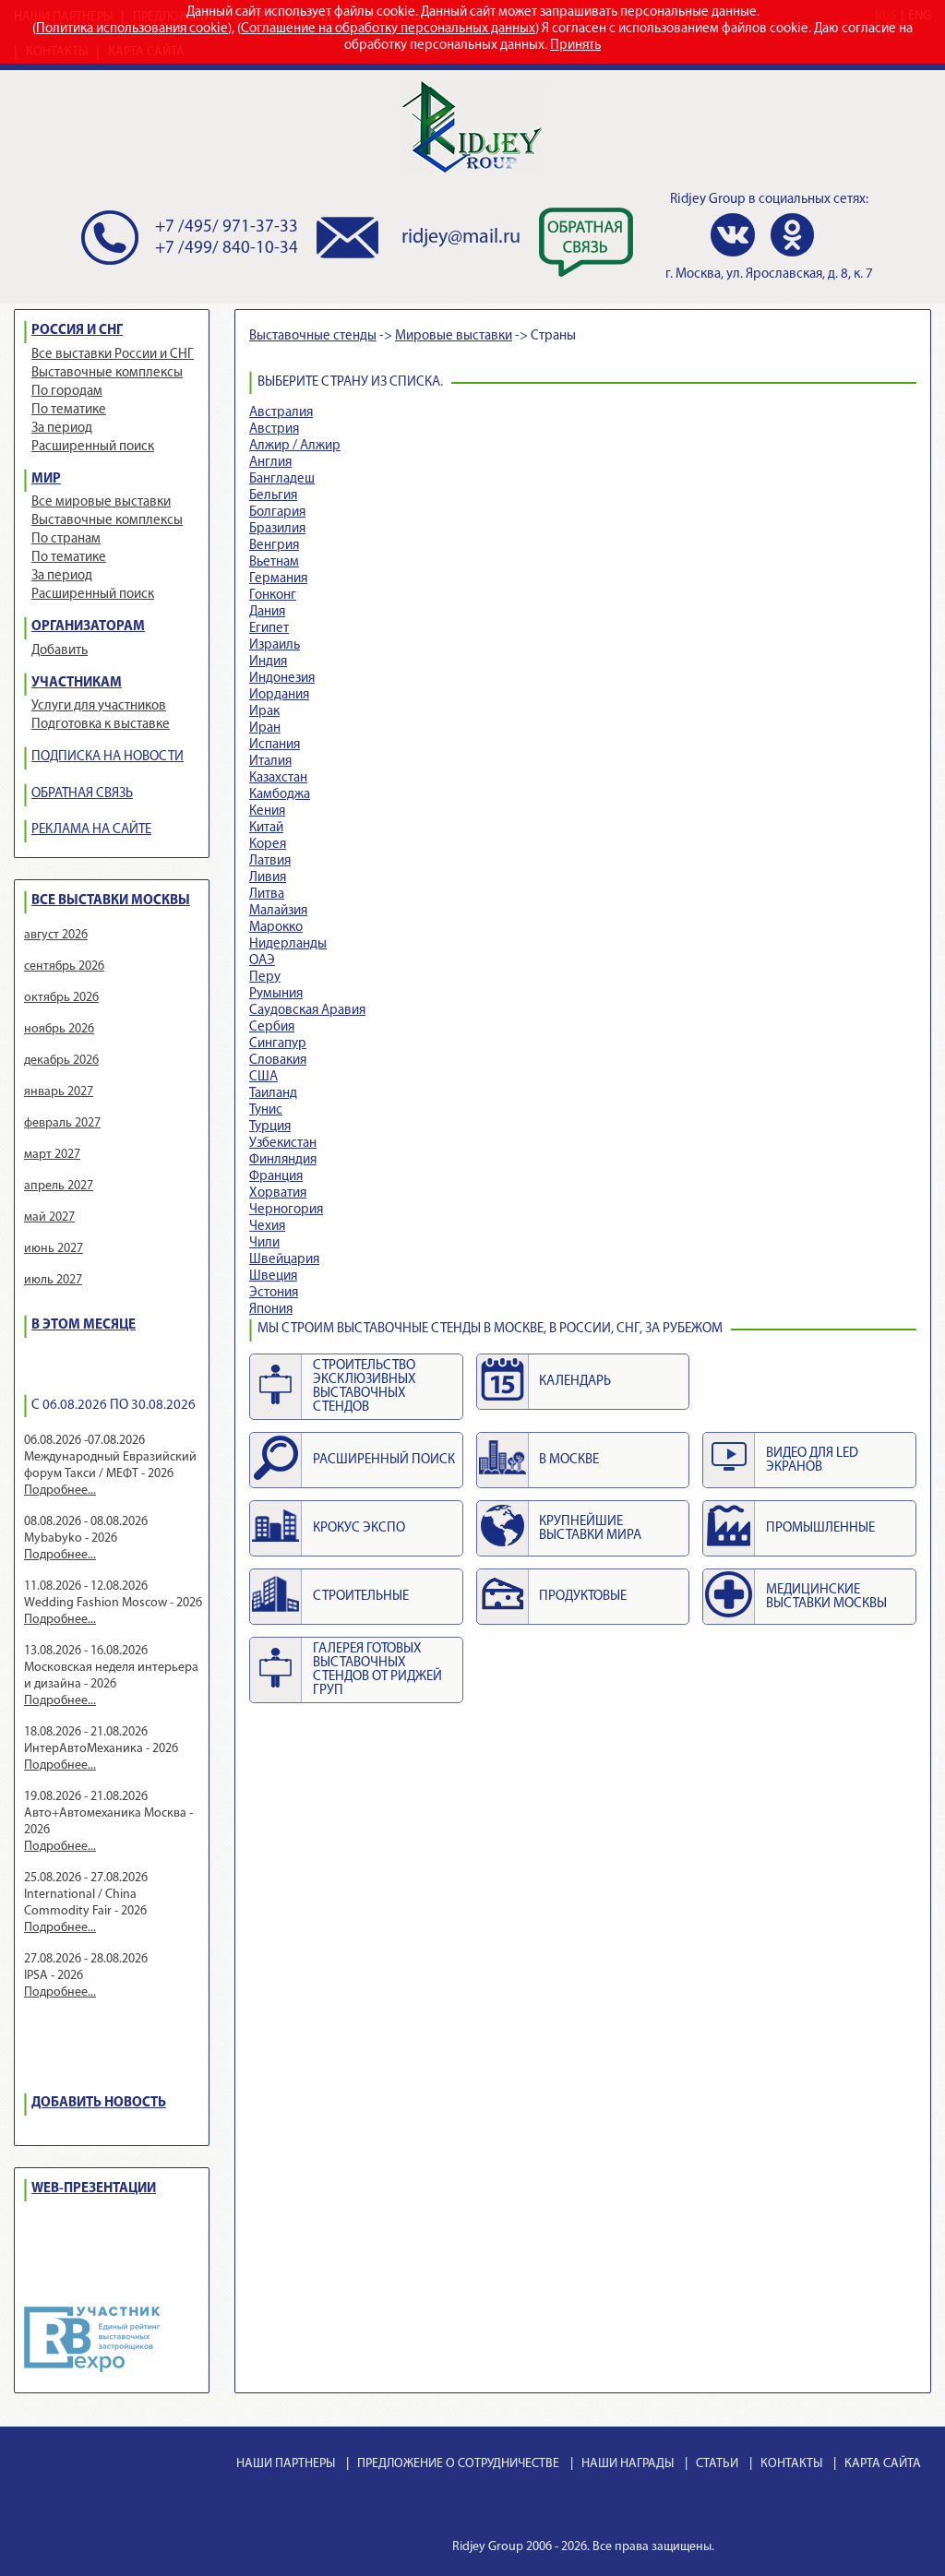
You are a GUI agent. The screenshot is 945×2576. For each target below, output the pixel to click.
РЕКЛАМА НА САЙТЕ (91, 830)
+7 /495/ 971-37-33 (227, 227)
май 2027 (49, 1217)
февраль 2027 (62, 1123)
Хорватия (278, 1193)
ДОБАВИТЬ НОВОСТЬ (99, 2103)
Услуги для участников (99, 706)
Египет (269, 629)
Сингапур (278, 1044)
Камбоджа (280, 795)
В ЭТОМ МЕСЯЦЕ (84, 1325)
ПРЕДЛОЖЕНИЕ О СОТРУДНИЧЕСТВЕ (458, 2464)
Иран (265, 728)
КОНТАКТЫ (791, 2464)
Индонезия (282, 679)
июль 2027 (53, 1280)
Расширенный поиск (93, 447)
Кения (267, 811)
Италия (270, 762)
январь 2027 (59, 1092)
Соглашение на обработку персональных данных (388, 29)
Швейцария (284, 1260)
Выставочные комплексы (107, 373)
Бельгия (273, 496)
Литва (267, 894)
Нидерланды (288, 944)
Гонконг (273, 596)
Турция (270, 1127)
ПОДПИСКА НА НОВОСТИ (108, 757)
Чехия (267, 1227)
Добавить (60, 651)
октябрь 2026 (61, 998)
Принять (575, 46)
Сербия (272, 1027)
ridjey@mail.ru (461, 238)
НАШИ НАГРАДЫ (628, 2464)
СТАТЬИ (717, 2464)
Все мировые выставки (101, 502)
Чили (264, 1243)
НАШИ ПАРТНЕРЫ (286, 2464)
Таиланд (273, 1094)
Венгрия (274, 546)
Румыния (276, 994)
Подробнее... (60, 1491)
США (263, 1077)
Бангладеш (282, 479)
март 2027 (52, 1155)
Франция (276, 1177)
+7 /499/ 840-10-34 (227, 249)
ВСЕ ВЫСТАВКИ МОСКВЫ (111, 901)
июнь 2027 (54, 1249)
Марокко (276, 928)
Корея (268, 845)
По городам (67, 392)
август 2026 (56, 935)
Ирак (264, 712)
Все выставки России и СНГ (113, 355)
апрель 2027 (59, 1186)
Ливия (268, 878)
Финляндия (283, 1160)
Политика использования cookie (132, 29)
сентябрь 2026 (64, 966)
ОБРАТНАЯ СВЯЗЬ (82, 794)
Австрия (274, 429)
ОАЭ (262, 961)
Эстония (274, 1293)
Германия (278, 579)
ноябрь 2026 (59, 1029)
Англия (270, 463)
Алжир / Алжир (295, 446)
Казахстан (278, 778)
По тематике (69, 410)
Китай (266, 828)
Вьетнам (274, 562)
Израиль (275, 645)
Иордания (279, 695)
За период (62, 429)
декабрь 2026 (61, 1061)
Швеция (273, 1276)
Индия (268, 662)
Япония (271, 1310)
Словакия (278, 1061)
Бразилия (277, 529)
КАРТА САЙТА (883, 2464)
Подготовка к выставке (101, 725)
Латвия (270, 861)
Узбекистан (283, 1144)
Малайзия (278, 911)
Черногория (286, 1210)
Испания (275, 745)
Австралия (281, 413)
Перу (265, 978)
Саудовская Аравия (307, 1011)
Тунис (266, 1110)
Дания (267, 612)
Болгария (277, 513)
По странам (66, 539)
